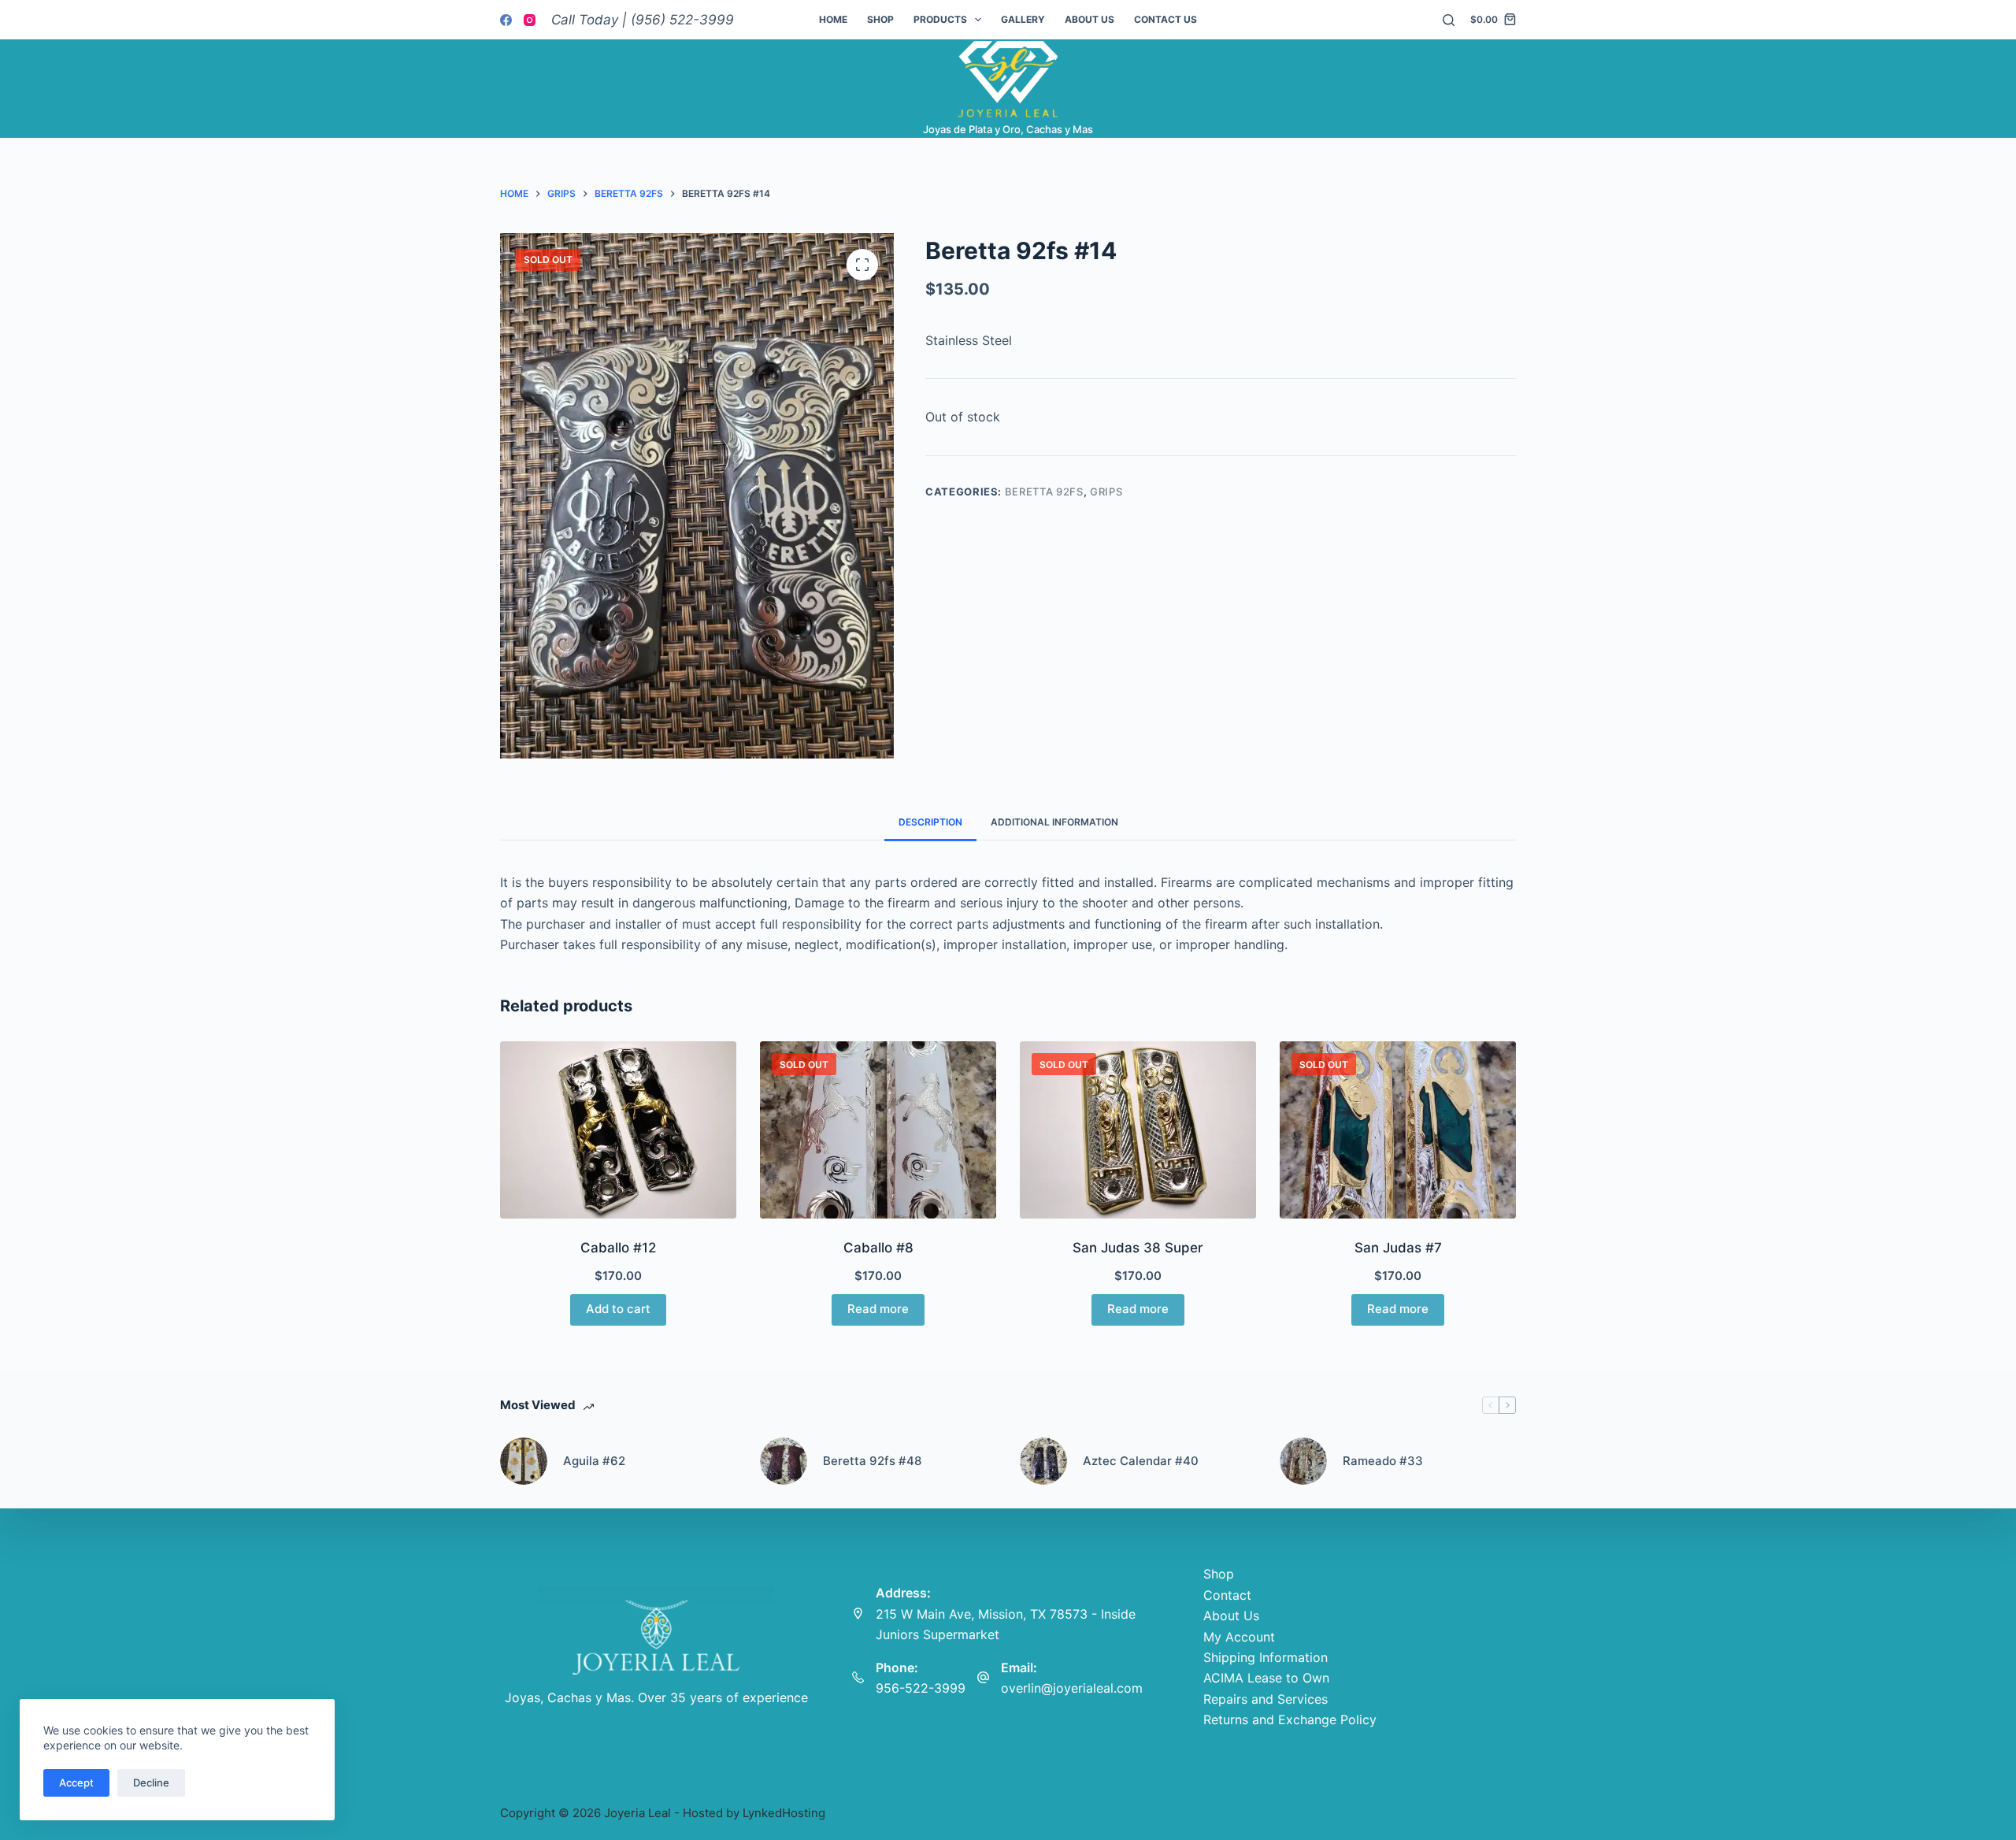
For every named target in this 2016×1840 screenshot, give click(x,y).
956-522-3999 (921, 1688)
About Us (1090, 19)
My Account (1239, 1637)
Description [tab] (930, 822)
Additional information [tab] (1054, 822)
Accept (76, 1782)
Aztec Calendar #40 (1141, 1461)
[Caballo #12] (618, 1130)
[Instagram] (530, 20)
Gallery (1023, 19)
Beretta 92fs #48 (872, 1461)
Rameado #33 (1383, 1461)
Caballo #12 (618, 1248)
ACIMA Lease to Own (1266, 1678)
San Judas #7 (1398, 1248)
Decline (151, 1782)
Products (940, 19)
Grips (1106, 492)
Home (833, 19)
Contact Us (1165, 19)
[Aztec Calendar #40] (1043, 1461)
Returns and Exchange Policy (1290, 1719)
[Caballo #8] (878, 1130)
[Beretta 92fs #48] (784, 1461)
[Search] (1449, 20)
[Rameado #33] (1303, 1461)
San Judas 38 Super (1138, 1248)
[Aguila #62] (524, 1461)
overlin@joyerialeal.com (1072, 1688)
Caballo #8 (878, 1248)
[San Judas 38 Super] (1138, 1130)
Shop (880, 19)
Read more (878, 1309)
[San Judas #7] (1398, 1130)
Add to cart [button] (618, 1309)
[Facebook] (506, 20)
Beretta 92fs (1044, 492)
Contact (1227, 1595)
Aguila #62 (594, 1461)
